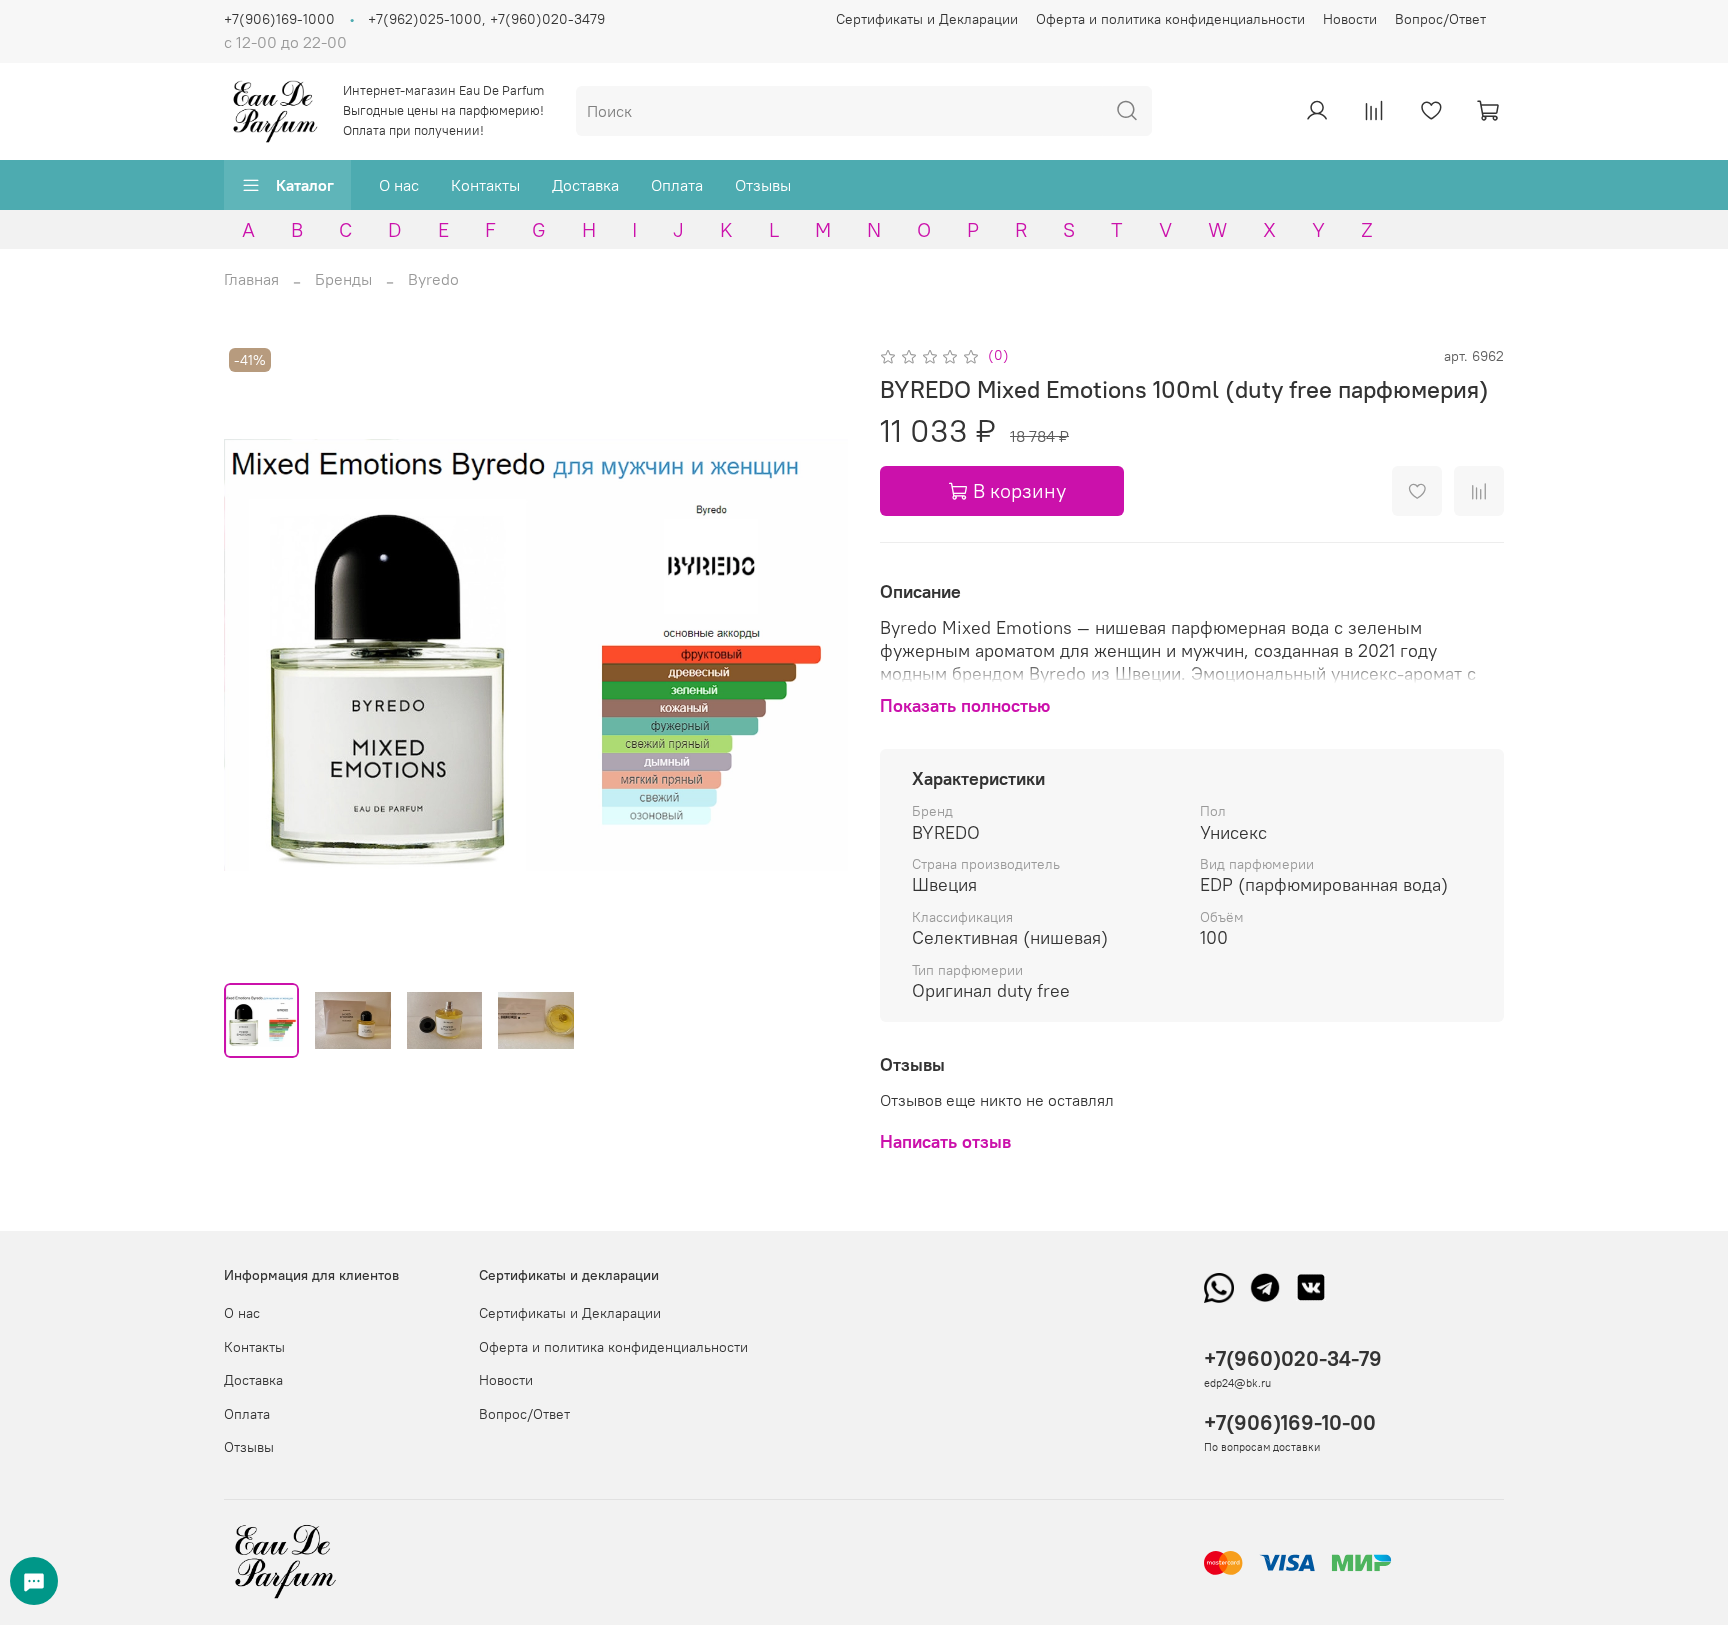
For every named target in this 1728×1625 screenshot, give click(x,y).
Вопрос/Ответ (1440, 19)
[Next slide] (816, 655)
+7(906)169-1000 (279, 19)
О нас (399, 185)
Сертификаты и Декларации (927, 19)
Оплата (677, 185)
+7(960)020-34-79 (1293, 1358)
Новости (1350, 19)
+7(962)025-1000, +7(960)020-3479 (486, 19)
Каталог (305, 185)
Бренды (343, 279)
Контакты (485, 185)
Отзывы (763, 185)
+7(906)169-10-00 (1290, 1422)
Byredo (433, 279)
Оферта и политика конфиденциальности (1170, 19)
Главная (251, 279)
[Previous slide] (256, 655)
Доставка (585, 185)
